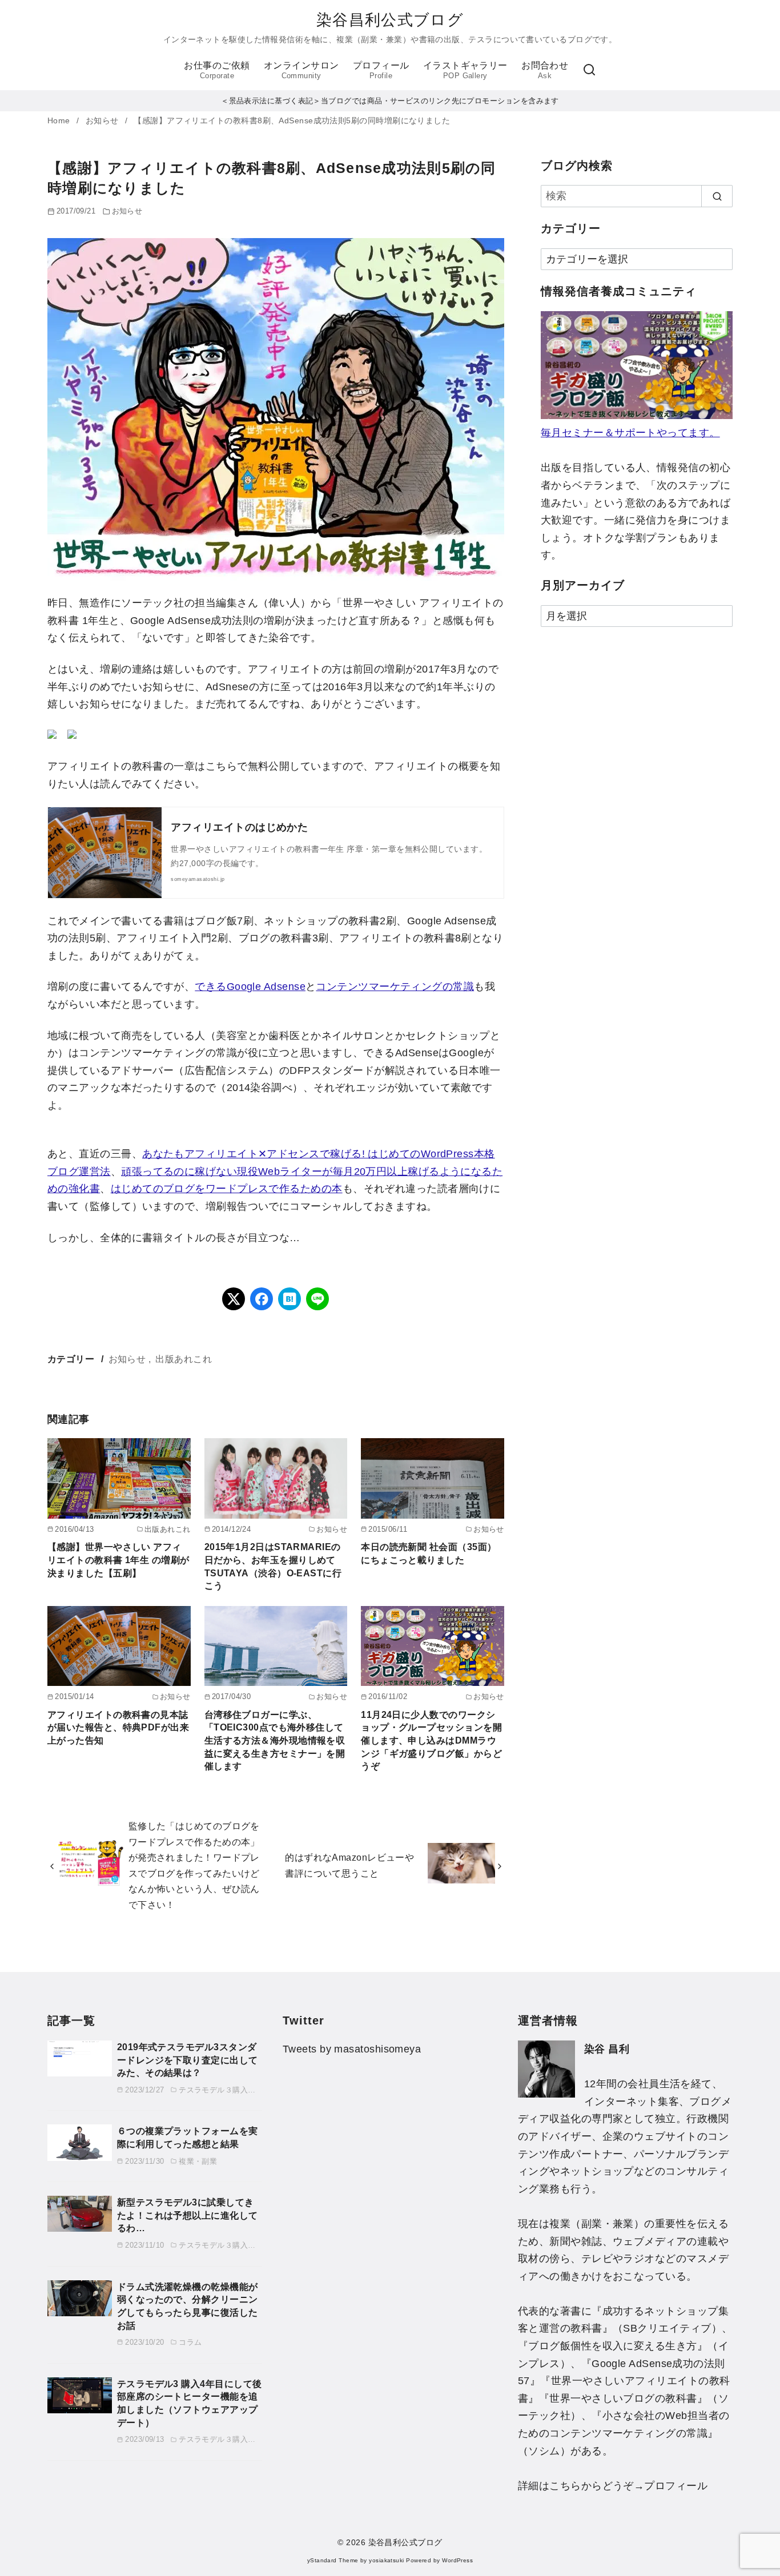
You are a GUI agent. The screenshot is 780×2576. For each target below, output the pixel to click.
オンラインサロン (301, 70)
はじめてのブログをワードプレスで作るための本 (227, 1189)
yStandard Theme (333, 2560)
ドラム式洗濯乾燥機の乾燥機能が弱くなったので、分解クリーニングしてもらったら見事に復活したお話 (188, 2306)
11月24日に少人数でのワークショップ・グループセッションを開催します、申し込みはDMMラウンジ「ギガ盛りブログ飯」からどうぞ (431, 1740)
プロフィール (381, 70)
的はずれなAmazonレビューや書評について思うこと (349, 1865)
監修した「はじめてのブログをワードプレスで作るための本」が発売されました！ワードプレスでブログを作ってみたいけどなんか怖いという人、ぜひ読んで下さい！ (194, 1865)
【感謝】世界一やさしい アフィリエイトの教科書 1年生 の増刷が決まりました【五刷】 (118, 1559)
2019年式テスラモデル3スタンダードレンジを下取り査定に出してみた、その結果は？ (188, 2060)
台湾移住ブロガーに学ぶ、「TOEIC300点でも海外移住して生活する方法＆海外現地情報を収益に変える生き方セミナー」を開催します (275, 1740)
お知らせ (103, 121)
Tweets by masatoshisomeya (352, 2049)
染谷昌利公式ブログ (390, 20)
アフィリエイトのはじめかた (239, 827)
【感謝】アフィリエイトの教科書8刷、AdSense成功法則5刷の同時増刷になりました (292, 121)
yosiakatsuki (386, 2560)
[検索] (589, 70)
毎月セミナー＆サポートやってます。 (630, 433)
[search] (717, 196)
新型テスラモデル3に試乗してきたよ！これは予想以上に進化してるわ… (188, 2215)
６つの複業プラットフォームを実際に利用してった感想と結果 (188, 2137)
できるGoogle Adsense (250, 987)
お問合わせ (545, 70)
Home (60, 121)
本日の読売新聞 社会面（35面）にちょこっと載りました (429, 1553)
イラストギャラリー (465, 70)
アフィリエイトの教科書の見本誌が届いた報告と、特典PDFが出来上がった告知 (118, 1727)
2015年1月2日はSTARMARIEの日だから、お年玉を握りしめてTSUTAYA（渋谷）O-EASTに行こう (273, 1566)
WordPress (457, 2560)
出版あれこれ (184, 1359)
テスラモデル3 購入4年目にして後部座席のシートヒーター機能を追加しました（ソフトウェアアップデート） (190, 2403)
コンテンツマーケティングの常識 (395, 987)
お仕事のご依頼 (217, 70)
